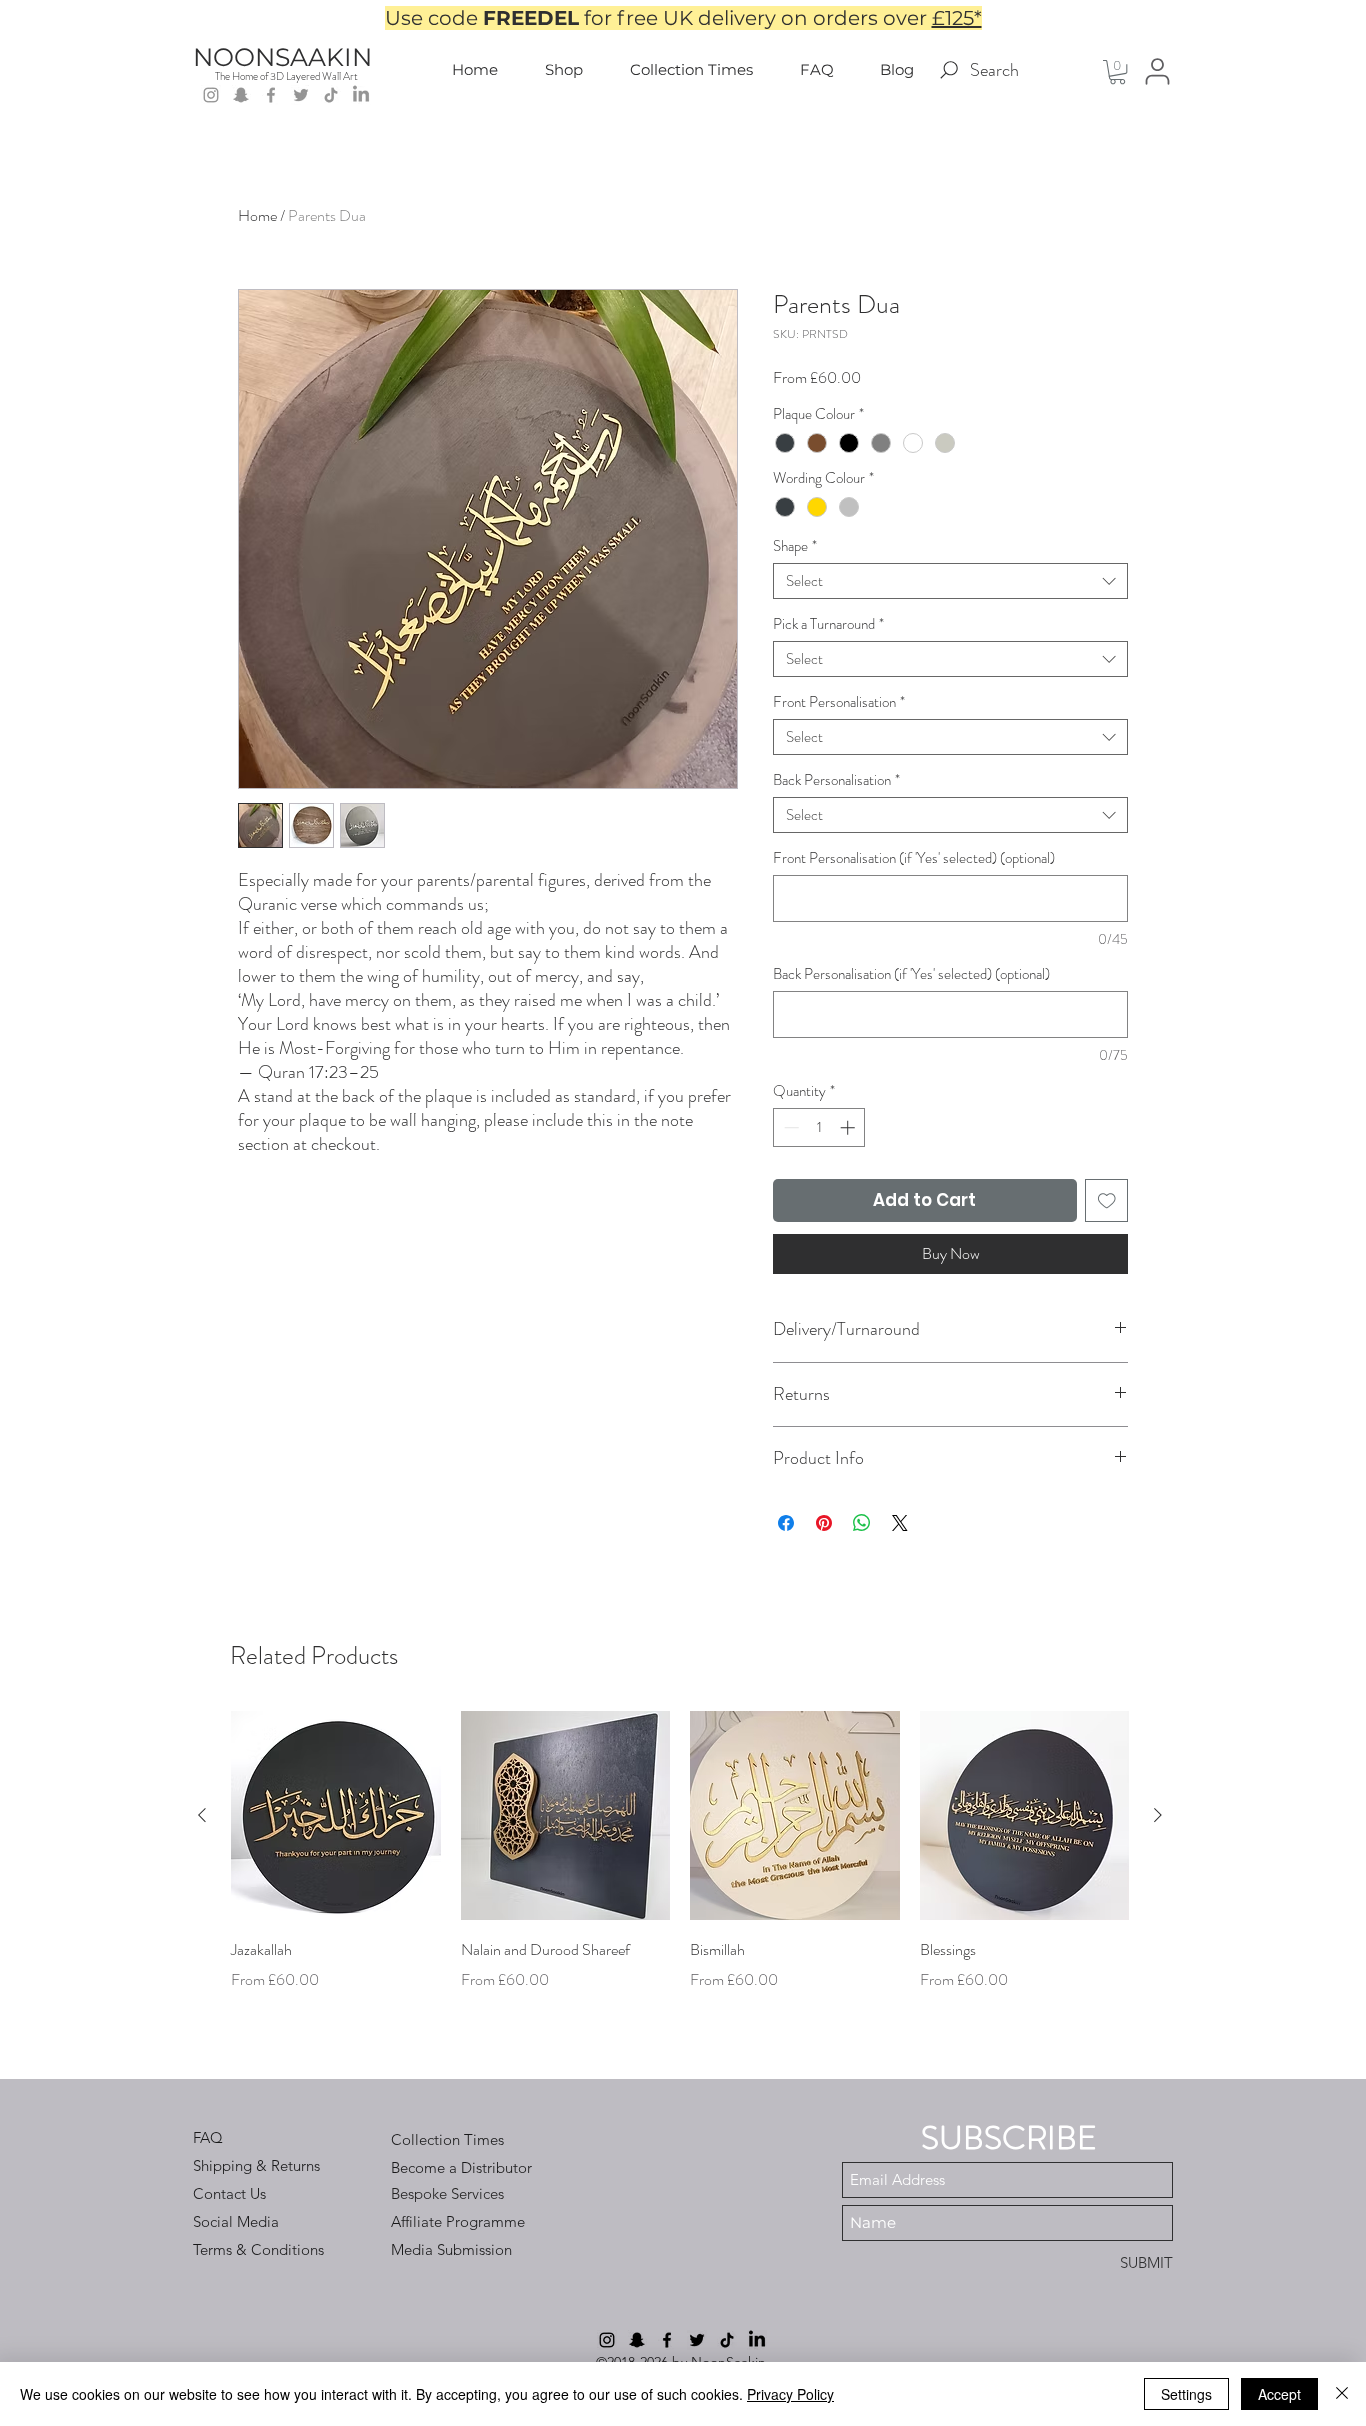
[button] (1117, 72)
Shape (795, 546)
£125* (957, 18)
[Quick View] (336, 1816)
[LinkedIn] (361, 95)
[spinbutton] (819, 1127)
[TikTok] (331, 95)
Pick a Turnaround (828, 624)
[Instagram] (211, 95)
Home (257, 215)
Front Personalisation (839, 702)
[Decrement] (789, 1127)
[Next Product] (1158, 1815)
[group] (680, 1866)
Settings (1186, 2394)
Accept (1279, 2394)
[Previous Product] (202, 1815)
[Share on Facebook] (786, 1523)
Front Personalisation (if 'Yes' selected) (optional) (914, 858)
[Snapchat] (241, 95)
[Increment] (849, 1127)
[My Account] (1157, 71)
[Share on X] (900, 1523)
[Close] (1342, 2394)
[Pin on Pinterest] (824, 1523)
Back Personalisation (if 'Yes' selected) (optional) (911, 974)
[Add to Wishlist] (1107, 1201)
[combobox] (950, 581)
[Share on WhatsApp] (862, 1523)
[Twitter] (301, 95)
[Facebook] (271, 95)
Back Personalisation (836, 780)
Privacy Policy (790, 2394)
